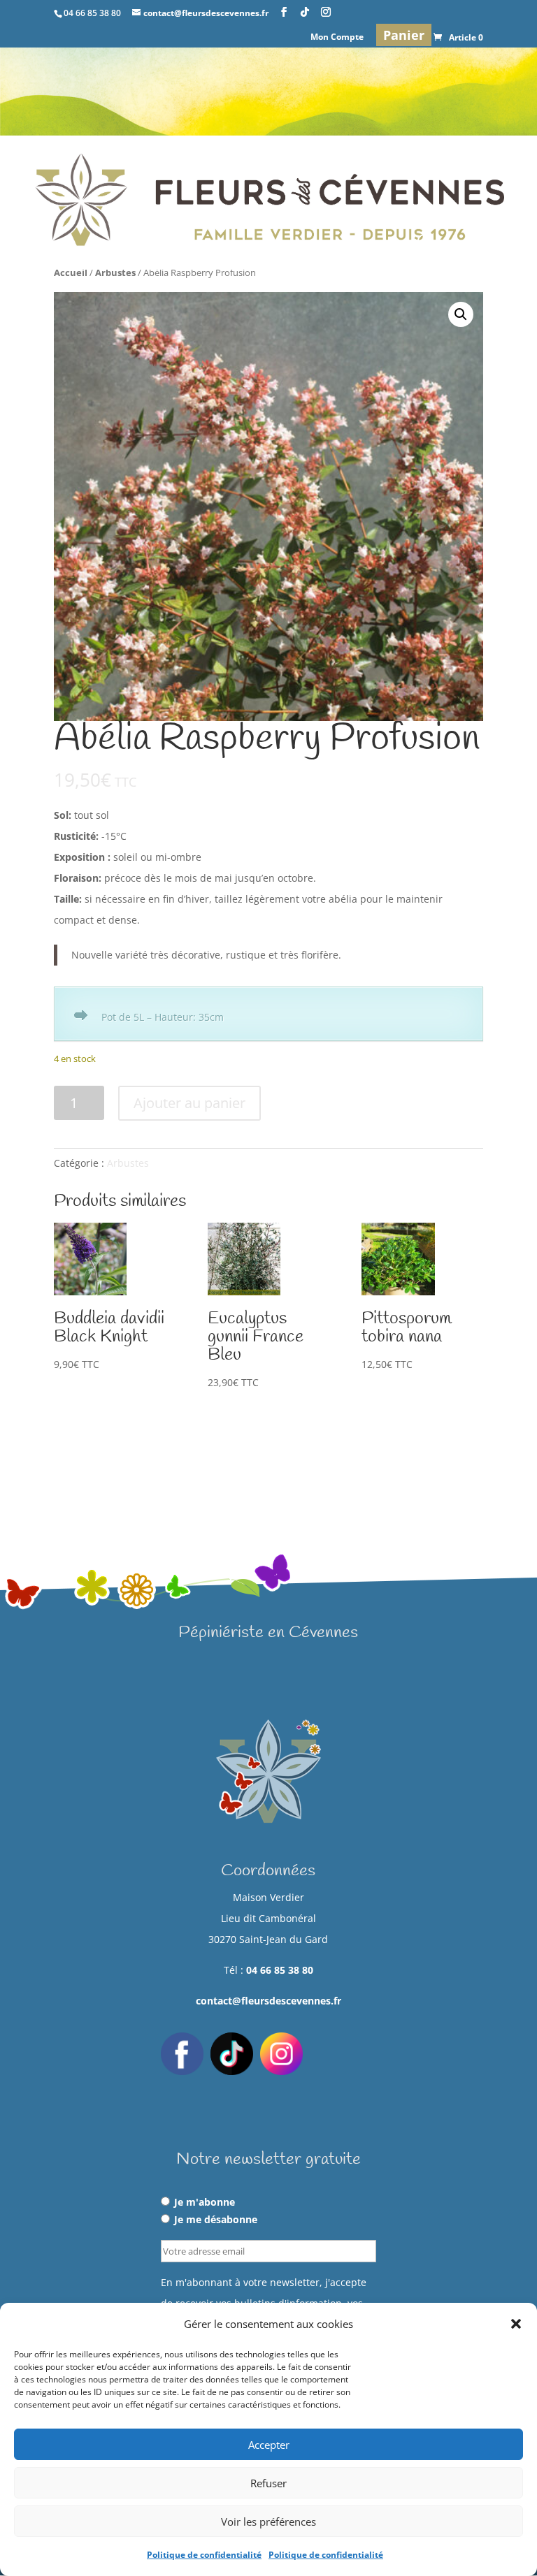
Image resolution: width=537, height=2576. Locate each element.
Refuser (268, 2483)
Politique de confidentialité (204, 2555)
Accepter (269, 2445)
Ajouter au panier (189, 1103)
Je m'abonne (205, 2202)
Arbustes (115, 272)
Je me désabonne (216, 2219)
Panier (404, 35)
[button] (516, 2324)
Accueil (71, 272)
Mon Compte (337, 38)
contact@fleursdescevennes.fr (268, 2001)
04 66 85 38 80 (280, 1970)
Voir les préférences (268, 2522)
